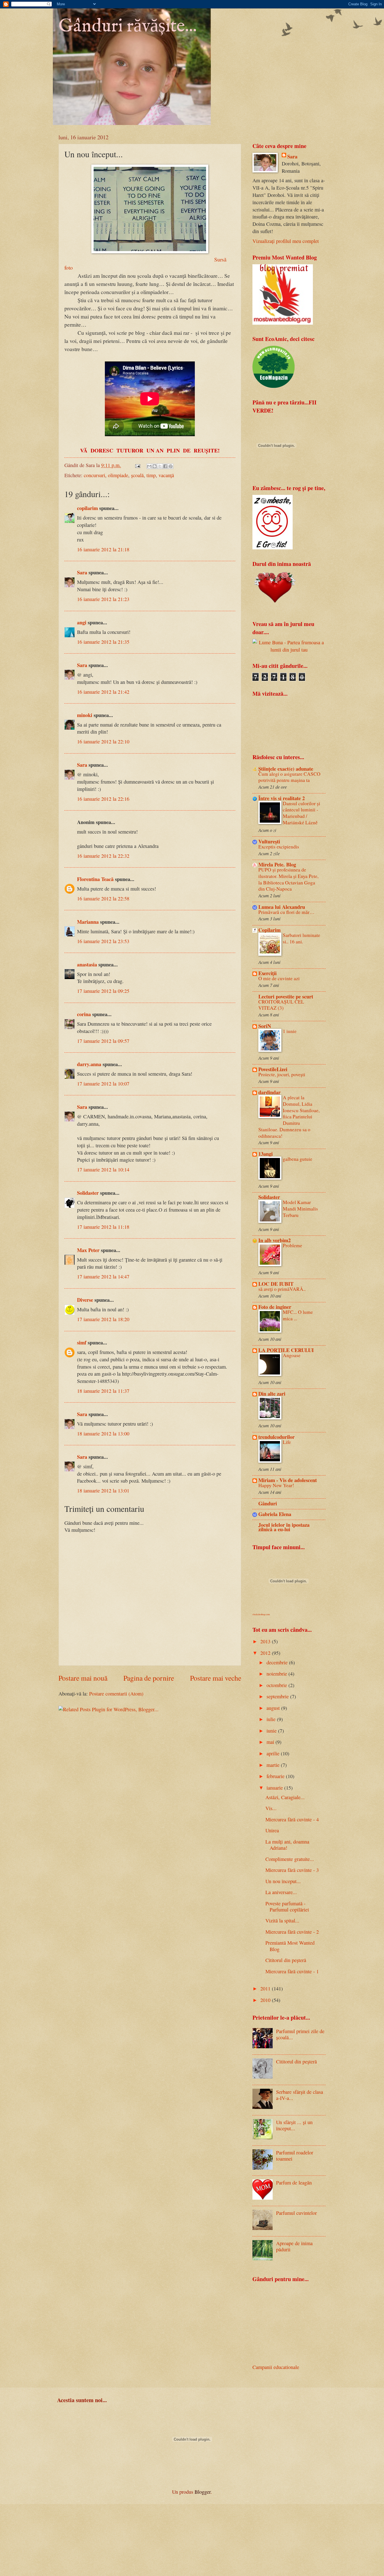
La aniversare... (281, 1892)
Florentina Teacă (95, 879)
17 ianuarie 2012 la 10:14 (103, 1169)
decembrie (278, 1662)
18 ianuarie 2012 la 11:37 (103, 1391)
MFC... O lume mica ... (298, 1315)
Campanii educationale (276, 2367)
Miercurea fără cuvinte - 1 (292, 1971)
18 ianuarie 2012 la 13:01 (103, 1490)
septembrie (278, 1696)
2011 (266, 1988)
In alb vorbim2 (275, 1240)
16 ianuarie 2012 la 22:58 (103, 898)
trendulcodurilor (276, 1437)
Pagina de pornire (149, 1678)
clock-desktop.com (261, 1614)
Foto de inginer (275, 1307)
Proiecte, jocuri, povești (282, 1074)
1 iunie (290, 1031)
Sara (82, 572)
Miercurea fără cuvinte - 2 (292, 1932)
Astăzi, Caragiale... (285, 1797)
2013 (266, 1641)
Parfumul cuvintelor (296, 2213)
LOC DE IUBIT (276, 1284)
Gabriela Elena (275, 1514)
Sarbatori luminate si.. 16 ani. (301, 938)
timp (151, 475)
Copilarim (269, 930)
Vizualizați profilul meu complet (286, 241)
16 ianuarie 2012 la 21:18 (103, 549)
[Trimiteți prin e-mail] (149, 466)
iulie (272, 1719)
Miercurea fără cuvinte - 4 (292, 1819)
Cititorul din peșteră (286, 1960)
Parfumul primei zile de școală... (300, 2034)
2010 (266, 2000)
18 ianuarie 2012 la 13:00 (103, 1433)
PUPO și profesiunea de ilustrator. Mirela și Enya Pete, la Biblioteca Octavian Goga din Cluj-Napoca (288, 879)
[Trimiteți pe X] (160, 466)
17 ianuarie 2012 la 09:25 (103, 991)
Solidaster (88, 1193)
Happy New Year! (276, 1485)
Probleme (292, 1245)
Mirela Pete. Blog (277, 864)
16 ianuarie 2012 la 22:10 (103, 741)
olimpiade (118, 475)
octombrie (277, 1685)
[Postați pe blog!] (155, 466)
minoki (85, 715)
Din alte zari (272, 1393)
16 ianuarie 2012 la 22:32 (103, 856)
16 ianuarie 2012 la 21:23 (103, 599)
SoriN (265, 1026)
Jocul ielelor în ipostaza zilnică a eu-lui (284, 1527)
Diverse (85, 1300)
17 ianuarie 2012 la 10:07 (103, 1084)
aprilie (274, 1753)
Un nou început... (283, 1881)
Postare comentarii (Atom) (116, 1694)
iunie (272, 1731)
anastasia (87, 964)
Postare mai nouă (83, 1678)
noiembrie (277, 1674)
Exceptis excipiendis (279, 847)
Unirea (272, 1830)
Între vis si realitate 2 (282, 798)
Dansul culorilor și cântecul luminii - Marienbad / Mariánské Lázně (301, 813)
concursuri (94, 475)
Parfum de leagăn (294, 2183)
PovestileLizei (273, 1069)
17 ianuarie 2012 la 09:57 (103, 1041)
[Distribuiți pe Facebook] (165, 466)
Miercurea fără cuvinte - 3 (292, 1870)
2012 (266, 1653)
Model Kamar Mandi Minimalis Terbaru (300, 1209)
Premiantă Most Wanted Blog (290, 1946)
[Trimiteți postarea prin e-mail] (137, 465)
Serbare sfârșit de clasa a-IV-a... (300, 2095)
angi (82, 622)
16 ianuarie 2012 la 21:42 (103, 692)
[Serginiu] (273, 547)
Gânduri (268, 1503)
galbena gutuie (298, 1159)
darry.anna (89, 1064)
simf (82, 1342)
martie (274, 1765)
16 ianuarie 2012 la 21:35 (103, 642)
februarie (276, 1776)
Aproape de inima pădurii (294, 2246)
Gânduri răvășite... (128, 26)
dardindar (269, 1092)
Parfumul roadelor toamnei (295, 2156)
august (274, 1708)
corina (84, 1014)
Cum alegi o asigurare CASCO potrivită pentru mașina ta (289, 777)
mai (271, 1742)
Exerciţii (267, 973)
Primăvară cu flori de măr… (286, 912)
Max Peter (88, 1250)
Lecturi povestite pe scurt (286, 996)
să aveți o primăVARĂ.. (282, 1289)
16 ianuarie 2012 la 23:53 (103, 941)
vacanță (166, 475)
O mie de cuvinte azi (279, 978)
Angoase (292, 1355)
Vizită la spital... (282, 1920)
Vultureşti (269, 841)
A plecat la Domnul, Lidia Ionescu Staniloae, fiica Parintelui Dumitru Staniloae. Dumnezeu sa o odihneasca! (289, 1117)
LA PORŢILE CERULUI (286, 1350)
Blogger (203, 2492)
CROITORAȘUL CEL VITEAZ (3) (281, 1005)
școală (137, 475)
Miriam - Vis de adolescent (288, 1480)
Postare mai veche (216, 1678)
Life (287, 1442)
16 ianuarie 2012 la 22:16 (103, 799)
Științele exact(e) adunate (286, 769)
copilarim (87, 508)
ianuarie (275, 1788)
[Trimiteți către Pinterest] (171, 466)
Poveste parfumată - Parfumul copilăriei (287, 1906)
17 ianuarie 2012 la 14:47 (103, 1276)
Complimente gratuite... (290, 1859)
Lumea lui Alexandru (282, 907)
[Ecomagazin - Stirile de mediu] (274, 386)
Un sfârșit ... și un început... (294, 2125)
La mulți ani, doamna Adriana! (287, 1845)
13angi (266, 1154)
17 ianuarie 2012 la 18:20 (103, 1319)
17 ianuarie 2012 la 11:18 (103, 1227)
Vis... (271, 1808)
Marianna (88, 922)
